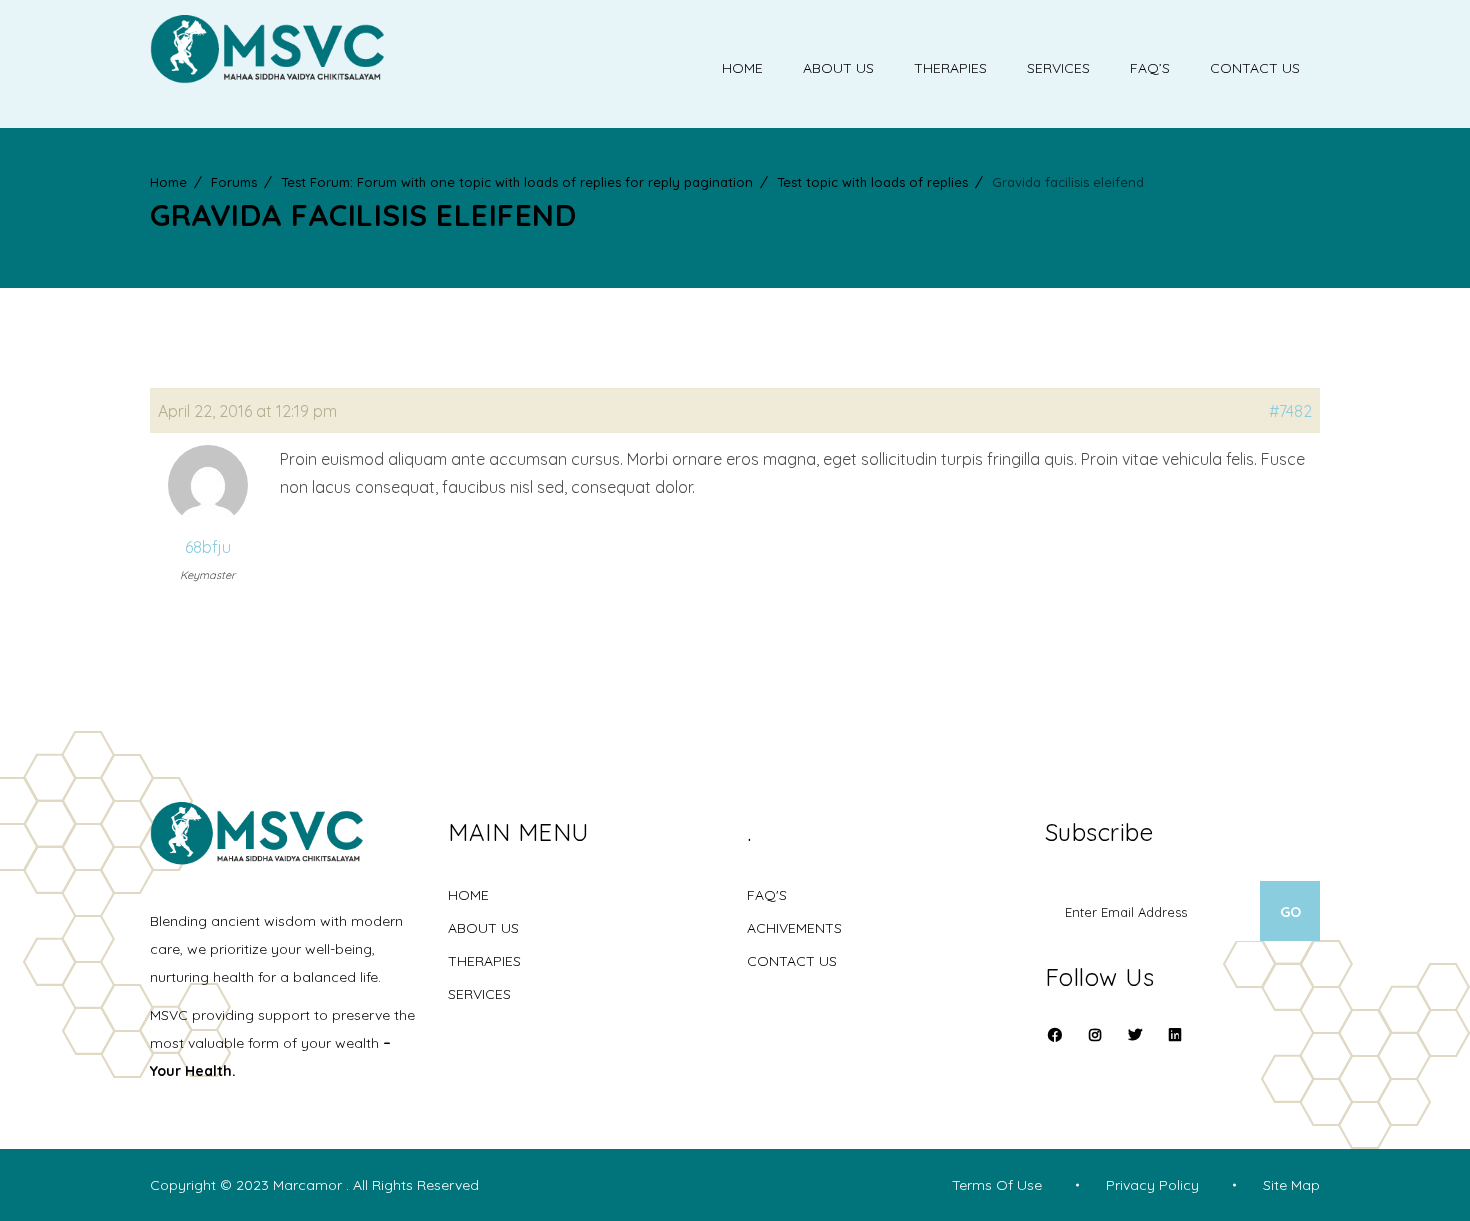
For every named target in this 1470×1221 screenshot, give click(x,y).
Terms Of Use (997, 1185)
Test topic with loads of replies (872, 182)
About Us (838, 68)
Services (1058, 68)
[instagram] (1095, 1047)
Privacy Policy (1152, 1185)
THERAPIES (484, 961)
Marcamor (309, 1185)
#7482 (1290, 411)
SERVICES (479, 994)
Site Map (1291, 1185)
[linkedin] (1175, 1035)
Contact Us (1255, 68)
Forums (234, 182)
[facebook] (1055, 1047)
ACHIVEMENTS (794, 928)
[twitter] (1135, 1047)
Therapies (950, 68)
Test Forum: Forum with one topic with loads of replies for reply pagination (517, 182)
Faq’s (1150, 68)
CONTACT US (792, 961)
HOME (468, 895)
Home (742, 68)
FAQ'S (767, 895)
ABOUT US (483, 928)
